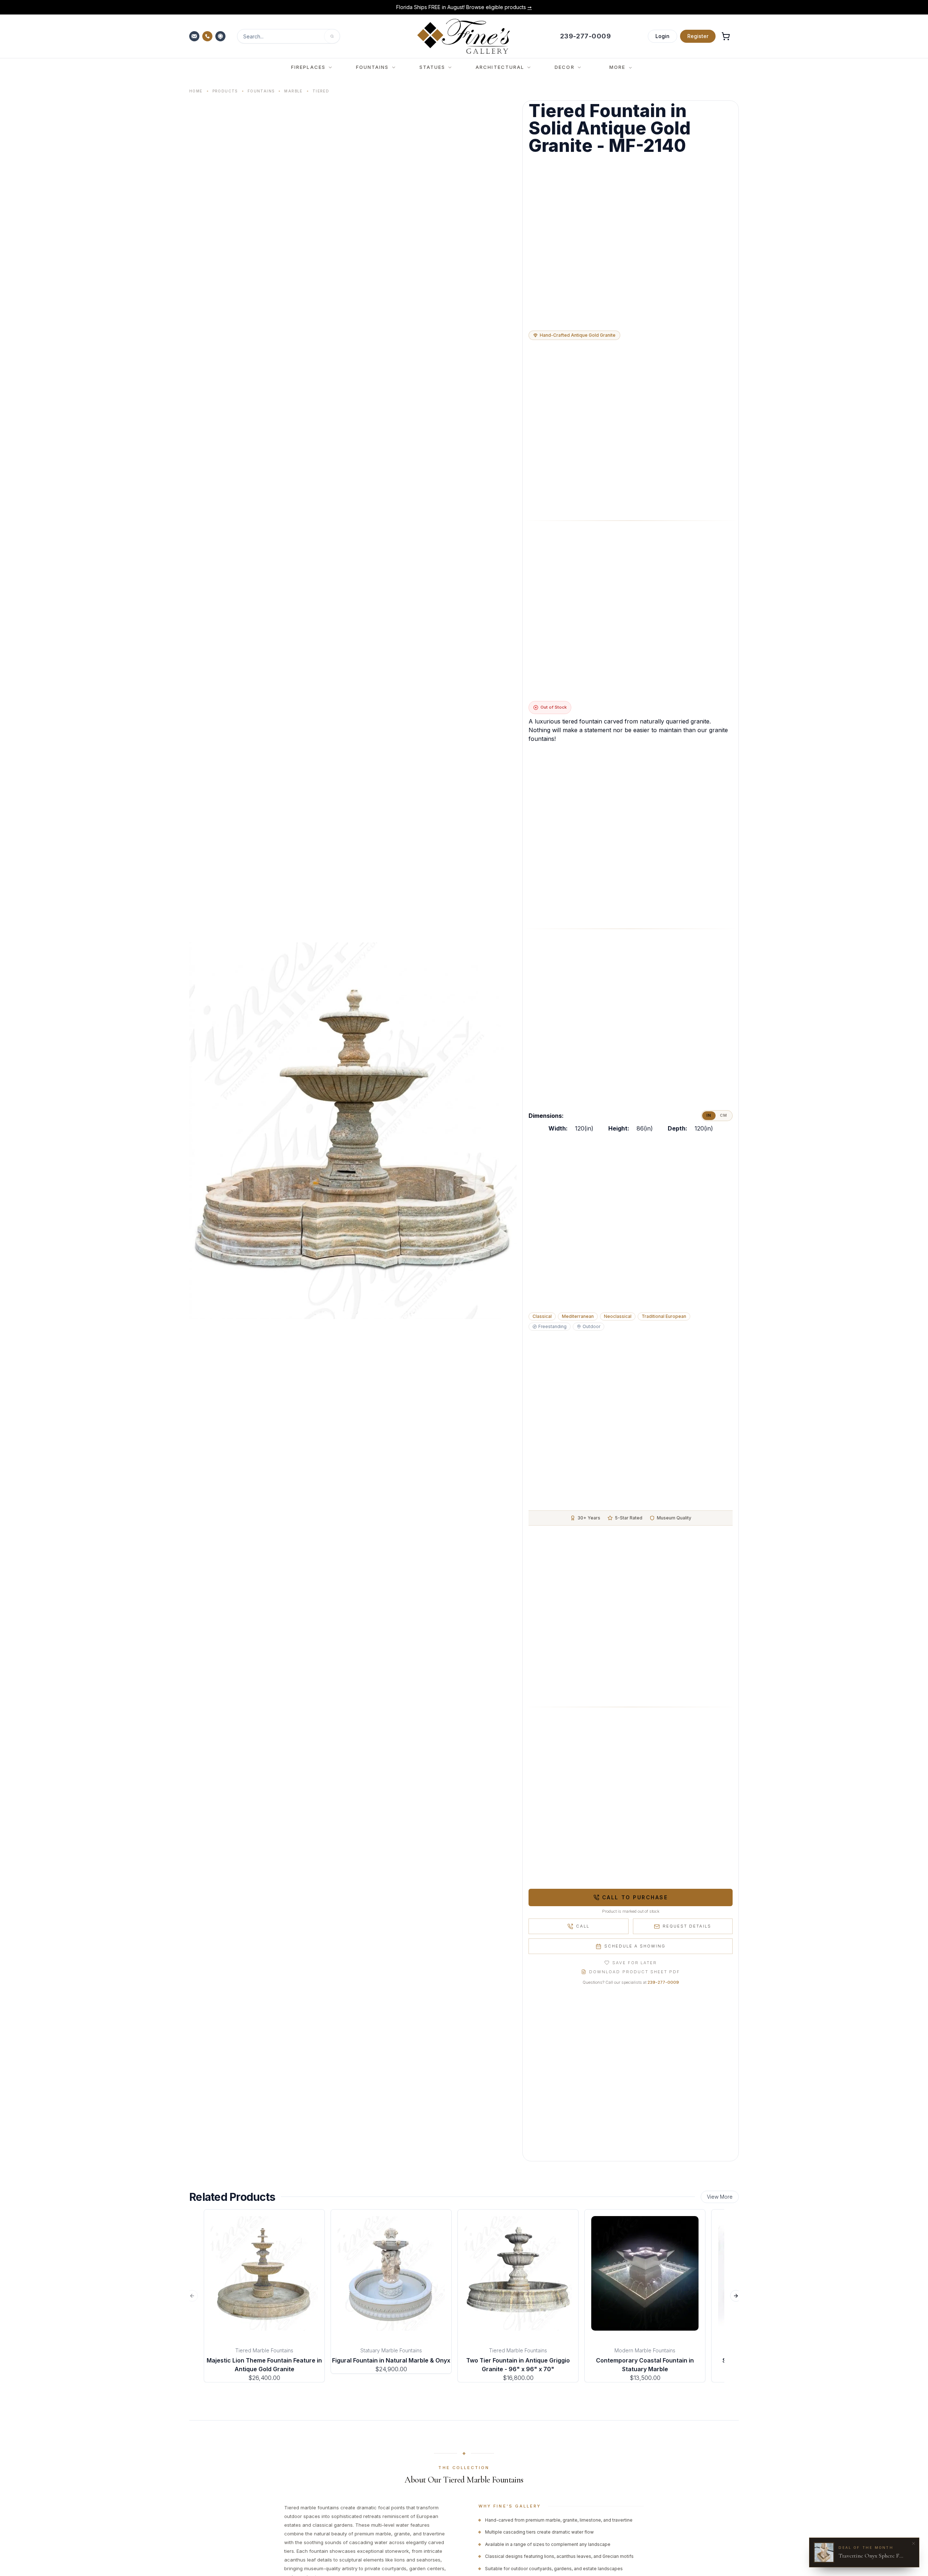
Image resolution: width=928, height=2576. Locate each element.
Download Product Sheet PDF (634, 1972)
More (617, 67)
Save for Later (635, 1963)
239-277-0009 (663, 1982)
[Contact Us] (195, 36)
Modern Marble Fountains (645, 2350)
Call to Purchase (635, 1897)
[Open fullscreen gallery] (353, 1131)
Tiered (321, 91)
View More (720, 2197)
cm (724, 1115)
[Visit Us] (221, 36)
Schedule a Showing (635, 1946)
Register (698, 36)
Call (583, 1926)
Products (225, 91)
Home (196, 91)
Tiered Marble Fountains (264, 2350)
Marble (293, 91)
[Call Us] (208, 36)
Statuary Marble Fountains (391, 2350)
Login (662, 36)
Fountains (261, 91)
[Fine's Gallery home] (463, 36)
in (709, 1115)
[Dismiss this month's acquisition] (913, 2543)
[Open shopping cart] (726, 36)
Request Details (687, 1926)
